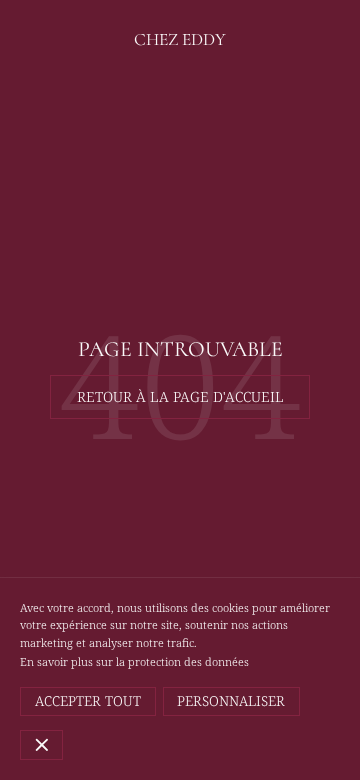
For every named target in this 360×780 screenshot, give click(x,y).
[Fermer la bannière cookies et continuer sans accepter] (41, 744)
